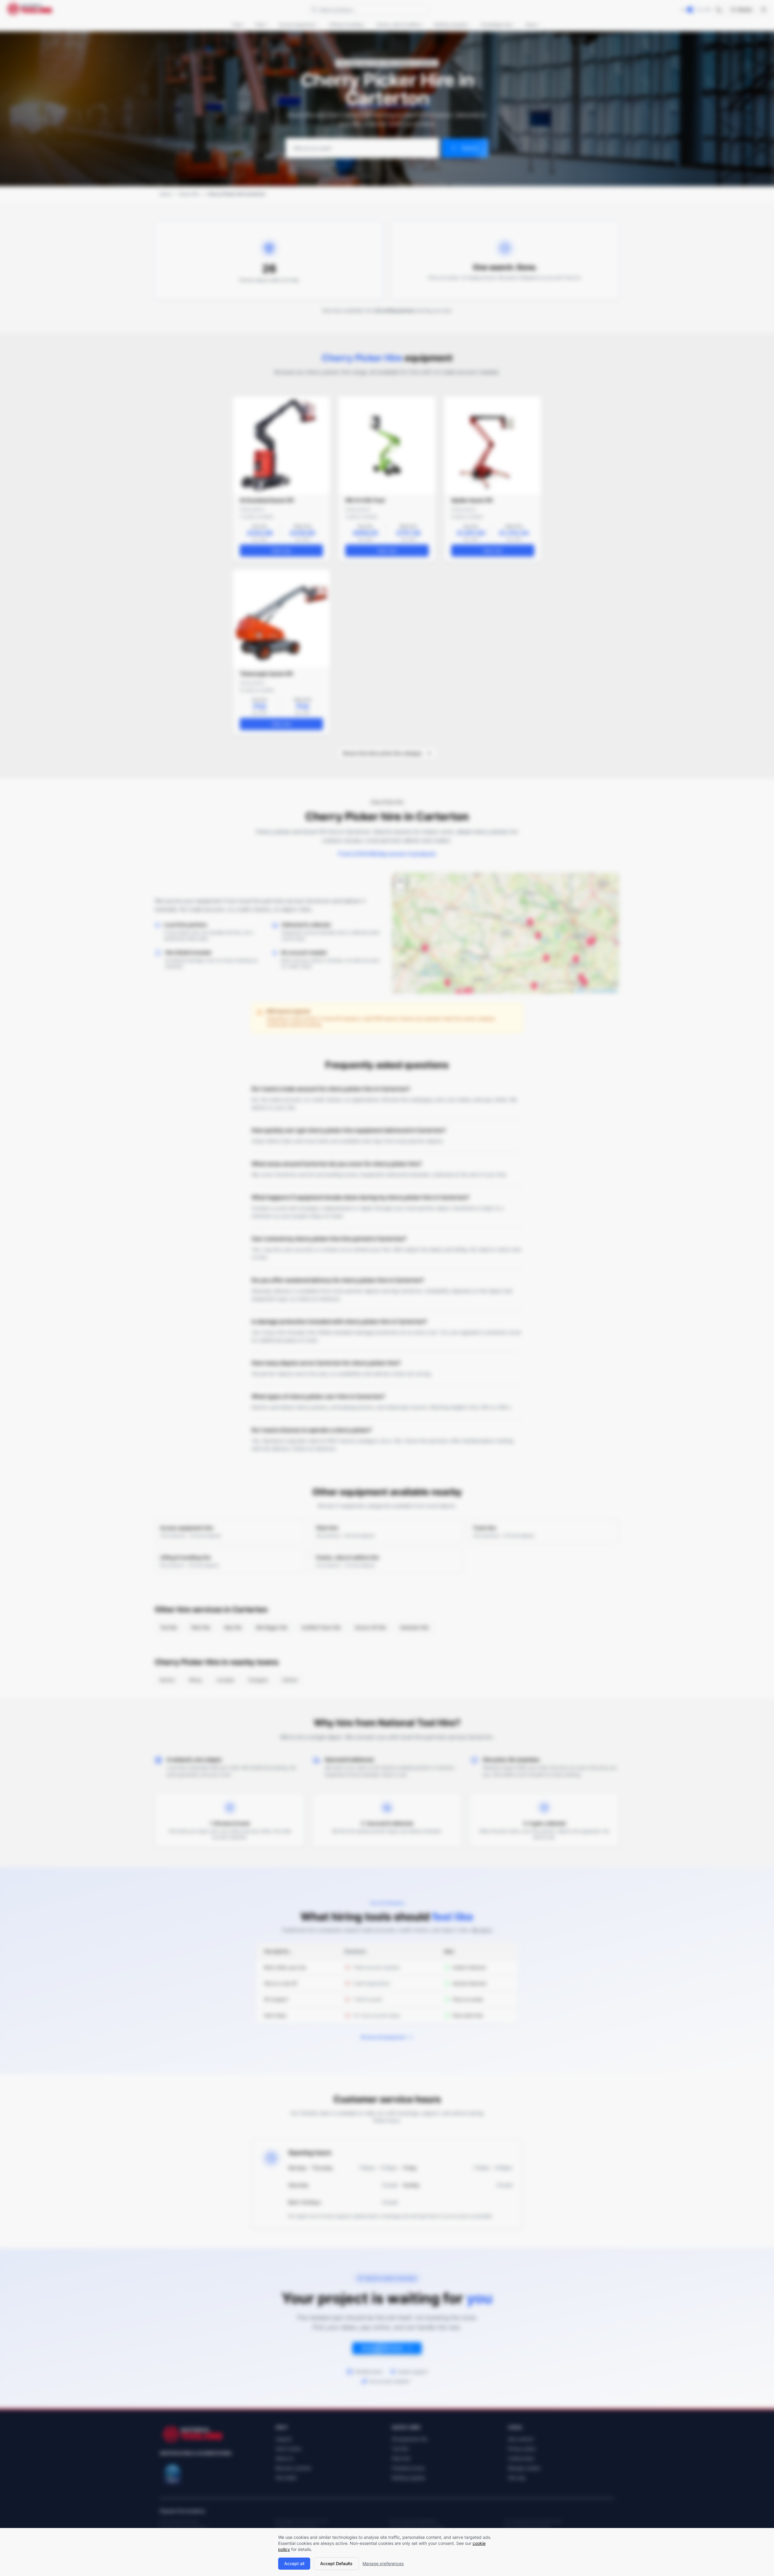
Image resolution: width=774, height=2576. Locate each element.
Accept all (294, 2563)
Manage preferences (383, 2563)
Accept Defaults (336, 2563)
